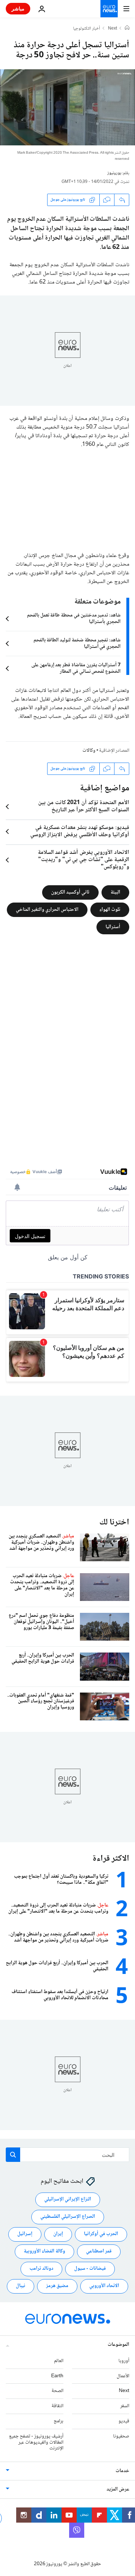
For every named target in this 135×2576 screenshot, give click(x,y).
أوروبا (124, 2361)
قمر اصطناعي (99, 2251)
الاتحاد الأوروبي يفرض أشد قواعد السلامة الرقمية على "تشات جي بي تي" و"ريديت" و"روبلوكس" (84, 860)
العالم (59, 2361)
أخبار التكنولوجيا (87, 29)
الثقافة (57, 2406)
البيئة (115, 892)
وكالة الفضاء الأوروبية (44, 2251)
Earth (57, 2376)
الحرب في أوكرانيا (101, 2234)
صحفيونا (121, 2436)
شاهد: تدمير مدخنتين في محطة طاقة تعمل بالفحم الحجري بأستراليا (74, 619)
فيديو (124, 2421)
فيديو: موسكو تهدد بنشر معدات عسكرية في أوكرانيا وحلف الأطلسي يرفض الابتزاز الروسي (80, 831)
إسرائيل (25, 2234)
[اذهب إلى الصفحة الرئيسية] (109, 9)
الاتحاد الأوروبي (104, 2286)
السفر (125, 2406)
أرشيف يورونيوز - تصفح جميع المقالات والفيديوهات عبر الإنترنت (36, 2443)
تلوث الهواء (110, 910)
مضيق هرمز (57, 2286)
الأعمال (123, 2376)
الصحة (57, 2391)
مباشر (18, 8)
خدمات (122, 2471)
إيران (58, 2234)
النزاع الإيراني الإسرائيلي (68, 2199)
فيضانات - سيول (90, 2269)
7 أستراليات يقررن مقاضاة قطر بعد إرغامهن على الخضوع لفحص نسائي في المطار (76, 668)
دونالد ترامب (41, 2269)
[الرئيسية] (127, 28)
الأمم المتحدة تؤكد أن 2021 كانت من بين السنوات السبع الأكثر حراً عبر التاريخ (84, 807)
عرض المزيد (118, 2489)
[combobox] (67, 2155)
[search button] (13, 2155)
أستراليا (113, 927)
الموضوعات (118, 2345)
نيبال (21, 2286)
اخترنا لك (114, 1522)
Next (112, 29)
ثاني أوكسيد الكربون (70, 892)
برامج (58, 2421)
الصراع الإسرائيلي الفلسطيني (68, 2217)
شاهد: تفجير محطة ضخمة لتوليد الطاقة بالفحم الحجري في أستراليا (77, 644)
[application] (67, 107)
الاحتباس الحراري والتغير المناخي (47, 910)
